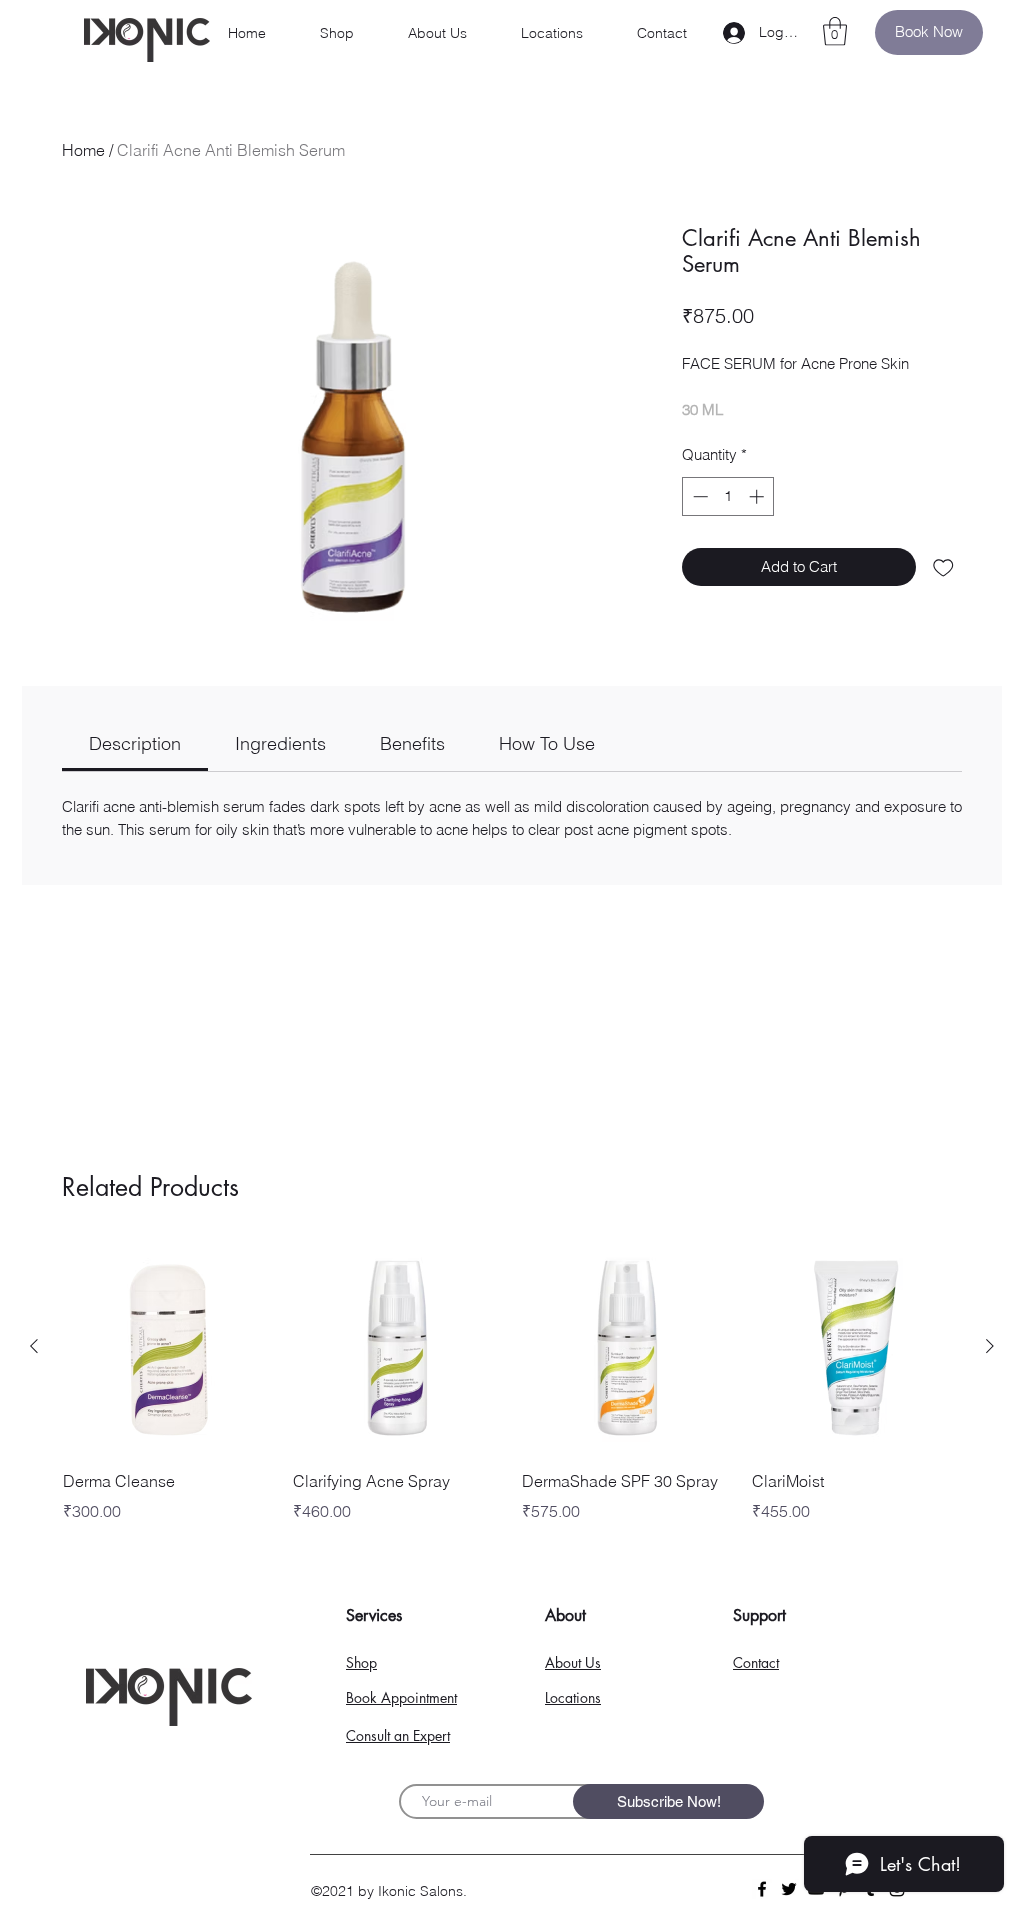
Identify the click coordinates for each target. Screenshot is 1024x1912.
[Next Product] (990, 1346)
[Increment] (758, 496)
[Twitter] (789, 1889)
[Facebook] (762, 1889)
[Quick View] (168, 1347)
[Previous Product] (34, 1346)
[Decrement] (698, 496)
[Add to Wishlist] (943, 567)
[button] (835, 31)
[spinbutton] (728, 496)
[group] (512, 1397)
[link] (135, 743)
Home (83, 150)
